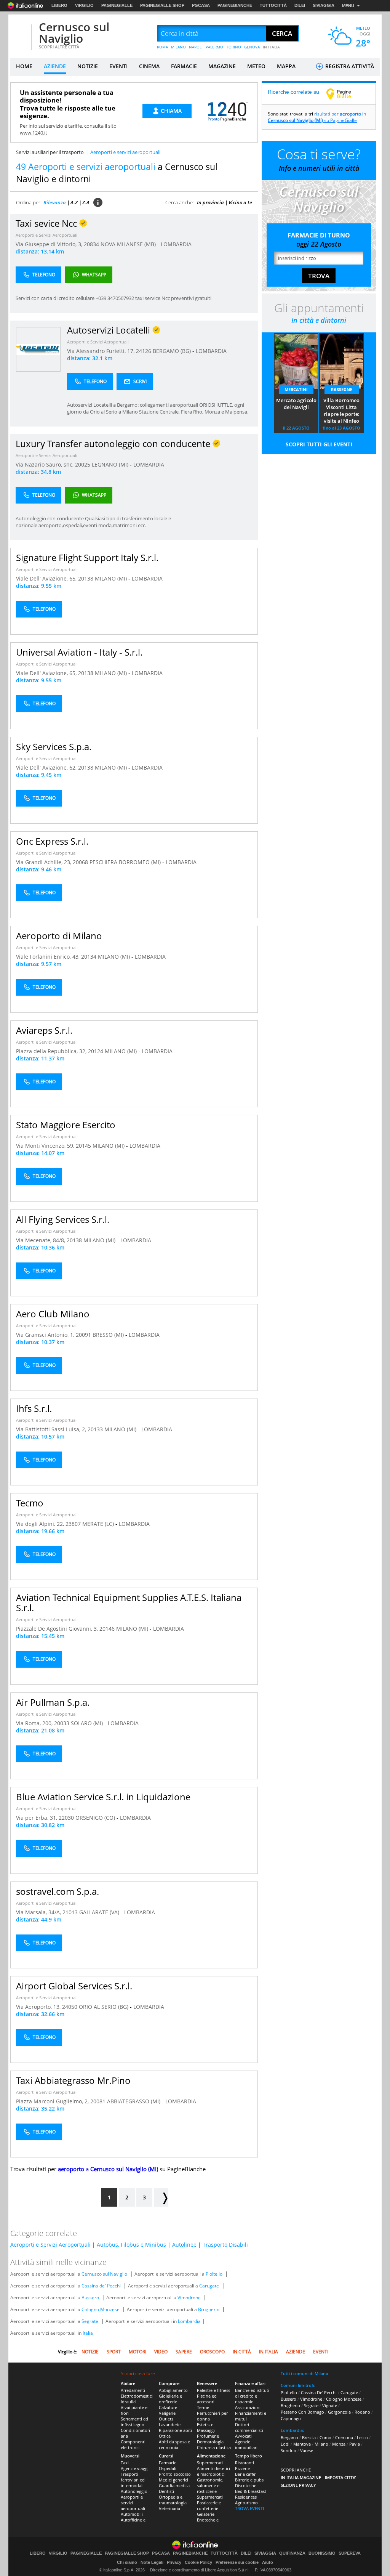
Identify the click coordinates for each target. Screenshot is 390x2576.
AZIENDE (55, 66)
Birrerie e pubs (249, 2480)
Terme (203, 2407)
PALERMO (214, 47)
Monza (339, 2444)
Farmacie (168, 2463)
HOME (24, 66)
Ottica (165, 2436)
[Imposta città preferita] (20, 34)
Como (325, 2437)
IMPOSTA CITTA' (340, 2477)
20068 (80, 862)
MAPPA (286, 66)
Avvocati (243, 2436)
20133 (95, 1429)
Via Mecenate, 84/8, (41, 1240)
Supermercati (210, 2463)
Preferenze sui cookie (237, 2562)
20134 (89, 957)
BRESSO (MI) (109, 1335)
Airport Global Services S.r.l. (74, 1986)
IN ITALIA (271, 47)
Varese (307, 2450)
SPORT (114, 2352)
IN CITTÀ (242, 2352)
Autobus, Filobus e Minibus (131, 2245)
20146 (107, 1629)
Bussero (90, 2298)
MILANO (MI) (112, 578)
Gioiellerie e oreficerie (170, 2399)
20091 (83, 1335)
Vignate (330, 2405)
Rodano (362, 2412)
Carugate (209, 2286)
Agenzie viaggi (135, 2468)
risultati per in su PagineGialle (317, 117)
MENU (348, 6)
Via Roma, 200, (35, 1723)
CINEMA (149, 66)
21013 (70, 1912)
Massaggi (206, 2430)
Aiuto (268, 2562)
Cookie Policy (198, 2562)
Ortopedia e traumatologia (173, 2500)
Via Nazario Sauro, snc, (45, 464)
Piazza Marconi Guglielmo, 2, (53, 2101)
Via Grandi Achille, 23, (44, 862)
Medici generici (173, 2480)
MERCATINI (296, 389)
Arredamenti (133, 2390)
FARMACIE (184, 66)
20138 (86, 578)
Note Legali (152, 2562)
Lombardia (189, 2321)
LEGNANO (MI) (111, 464)
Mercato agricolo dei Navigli (296, 404)
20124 (96, 1051)
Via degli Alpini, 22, (41, 1524)
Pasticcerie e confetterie (209, 2505)
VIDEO (161, 2352)
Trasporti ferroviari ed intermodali (133, 2480)
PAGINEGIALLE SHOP (162, 5)
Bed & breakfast (251, 2491)
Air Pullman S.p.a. (53, 1702)
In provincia (210, 202)
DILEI (300, 5)
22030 (66, 1818)
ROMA (162, 47)
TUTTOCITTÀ (273, 5)
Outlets (166, 2419)
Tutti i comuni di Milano (304, 2373)
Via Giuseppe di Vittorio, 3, (50, 244)
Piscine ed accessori (207, 2399)
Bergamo (289, 2437)
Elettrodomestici (137, 2396)
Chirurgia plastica (214, 2447)
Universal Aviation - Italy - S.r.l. (79, 652)
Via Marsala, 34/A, (39, 1912)
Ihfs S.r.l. (34, 1408)
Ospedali (168, 2468)
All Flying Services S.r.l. (63, 1219)
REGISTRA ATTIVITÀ (349, 66)
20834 (91, 244)
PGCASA (201, 5)
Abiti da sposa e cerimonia (174, 2444)
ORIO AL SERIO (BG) (104, 2007)
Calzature (168, 2407)
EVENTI (118, 66)
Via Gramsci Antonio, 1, (46, 1335)
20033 (62, 1723)
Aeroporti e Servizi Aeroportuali (46, 235)
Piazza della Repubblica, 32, (52, 1051)
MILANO (178, 47)
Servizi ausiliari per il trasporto (50, 152)
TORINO (234, 47)
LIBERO (59, 5)
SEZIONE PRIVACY (298, 2485)
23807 (73, 1524)
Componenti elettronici (133, 2444)
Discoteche (246, 2485)
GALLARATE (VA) (100, 1912)
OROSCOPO (212, 2352)
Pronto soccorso (175, 2474)
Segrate (90, 2321)
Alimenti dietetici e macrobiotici (213, 2471)
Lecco (362, 2437)
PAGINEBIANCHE (235, 5)
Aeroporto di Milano (59, 936)
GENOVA (252, 47)
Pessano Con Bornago (302, 2412)
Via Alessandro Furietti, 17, (101, 351)
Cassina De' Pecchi (319, 2392)
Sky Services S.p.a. (54, 747)
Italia (88, 2333)
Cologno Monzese (101, 2309)
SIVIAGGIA (324, 5)
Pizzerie (242, 2468)
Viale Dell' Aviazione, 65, (47, 578)
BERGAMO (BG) (173, 351)
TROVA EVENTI (249, 2508)
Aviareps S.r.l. (44, 1030)
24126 (144, 351)
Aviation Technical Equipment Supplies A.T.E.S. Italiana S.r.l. (129, 1602)
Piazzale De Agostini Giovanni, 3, (58, 1629)
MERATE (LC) (99, 1524)
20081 (98, 2101)
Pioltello (214, 2274)
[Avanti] (161, 2197)
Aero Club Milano (53, 1314)
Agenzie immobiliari (246, 2444)
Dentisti (166, 2491)
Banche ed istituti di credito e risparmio (252, 2396)
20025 (83, 464)
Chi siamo (127, 2562)
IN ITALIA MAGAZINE (301, 2477)
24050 (70, 2007)
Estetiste (205, 2424)
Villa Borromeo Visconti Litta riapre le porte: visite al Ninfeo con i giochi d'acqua (341, 411)
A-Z (74, 202)
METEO (256, 66)
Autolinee (184, 2245)
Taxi (125, 2463)
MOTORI (137, 2352)
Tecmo (30, 1503)
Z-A (86, 202)
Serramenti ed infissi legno (134, 2422)
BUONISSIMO (322, 2553)
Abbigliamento (173, 2390)
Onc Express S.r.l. (52, 841)
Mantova (302, 2444)
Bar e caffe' (245, 2474)
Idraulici (129, 2402)
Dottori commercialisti (249, 2427)
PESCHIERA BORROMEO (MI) (126, 862)
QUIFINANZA (292, 2553)
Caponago (291, 2418)
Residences (246, 2497)
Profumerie (208, 2436)
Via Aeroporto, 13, (39, 2007)
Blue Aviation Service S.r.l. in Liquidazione (103, 1797)
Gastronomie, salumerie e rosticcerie (210, 2485)
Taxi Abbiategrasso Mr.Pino (73, 2080)
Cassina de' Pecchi (101, 2286)
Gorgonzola (339, 2412)
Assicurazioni (248, 2407)
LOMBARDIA (176, 244)
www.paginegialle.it (344, 94)
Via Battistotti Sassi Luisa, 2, (52, 1429)
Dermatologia (210, 2442)
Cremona (344, 2437)
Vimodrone (189, 2298)
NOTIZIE (88, 66)
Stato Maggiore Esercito (66, 1125)
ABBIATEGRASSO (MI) (134, 2101)
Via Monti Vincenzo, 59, (46, 1146)
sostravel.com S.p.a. (58, 1891)
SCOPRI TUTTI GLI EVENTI (319, 444)
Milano (321, 2444)
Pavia (355, 2444)
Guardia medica (174, 2485)
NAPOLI (196, 47)
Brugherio (209, 2309)
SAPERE (184, 2352)
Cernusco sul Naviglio (74, 33)
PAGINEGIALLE (117, 5)
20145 (83, 1146)
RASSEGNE (342, 389)
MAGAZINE (222, 66)
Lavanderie (170, 2424)
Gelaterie (206, 2514)
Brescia (309, 2437)
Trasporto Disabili (225, 2245)
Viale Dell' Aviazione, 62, (47, 768)
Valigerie (167, 2413)
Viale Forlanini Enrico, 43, (49, 957)
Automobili (132, 2514)
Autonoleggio (134, 2491)
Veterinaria (169, 2508)
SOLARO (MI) (88, 1723)
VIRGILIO (84, 5)
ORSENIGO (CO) (96, 1818)
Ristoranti (245, 2463)
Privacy (174, 2562)
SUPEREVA (350, 2553)
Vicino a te (240, 202)
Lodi (285, 2444)
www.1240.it (34, 133)
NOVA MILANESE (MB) (129, 244)
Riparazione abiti (175, 2430)
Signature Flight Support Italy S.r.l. (87, 557)
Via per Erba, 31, (37, 1818)
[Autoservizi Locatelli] (38, 349)
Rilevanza (55, 202)
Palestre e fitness (213, 2390)
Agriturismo (246, 2503)
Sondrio (289, 2450)
